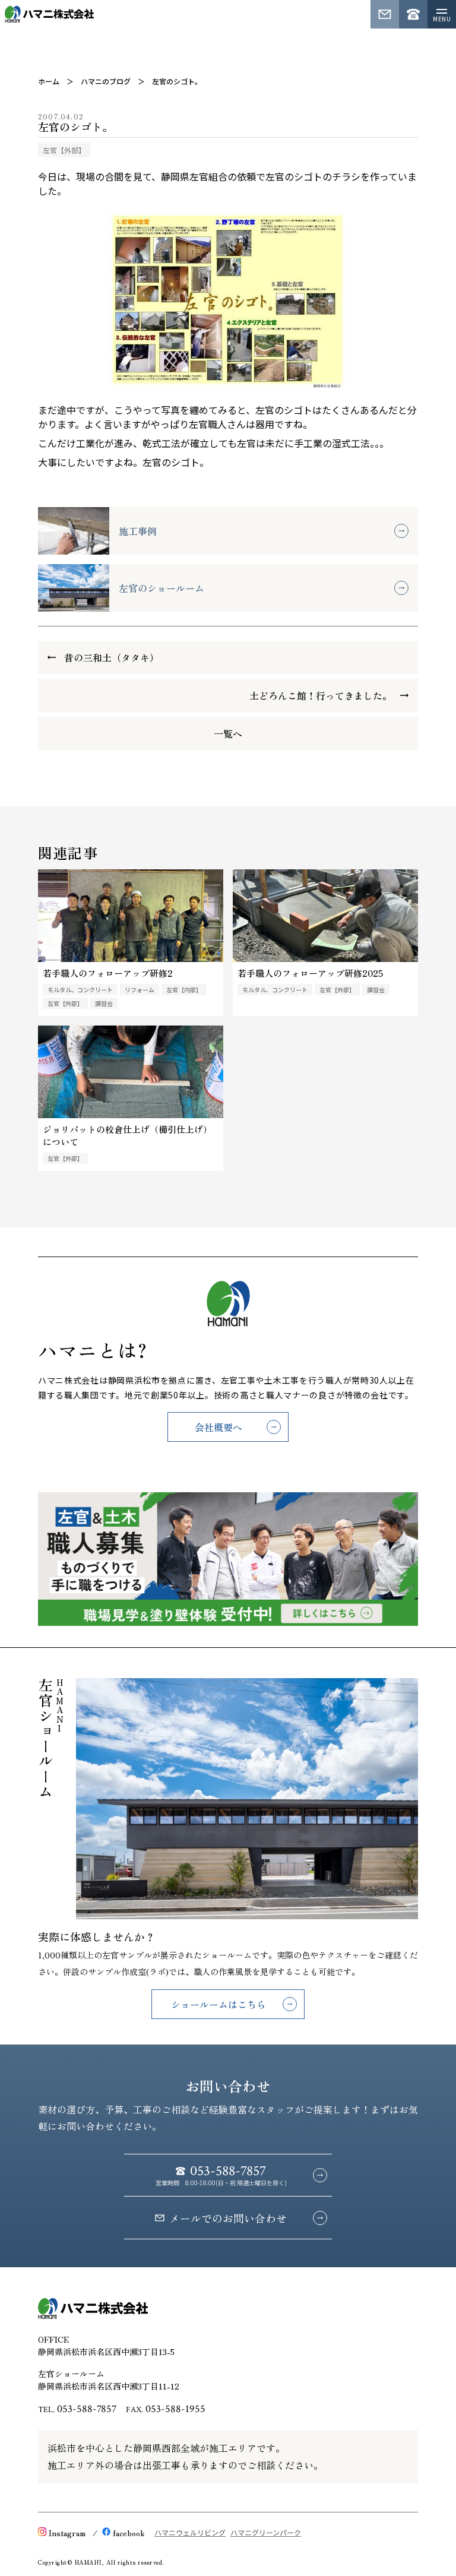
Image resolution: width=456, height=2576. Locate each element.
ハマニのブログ (106, 81)
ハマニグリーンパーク (266, 2532)
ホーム (49, 81)
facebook (129, 2533)
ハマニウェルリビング (190, 2532)
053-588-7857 (87, 2409)
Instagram (67, 2533)
